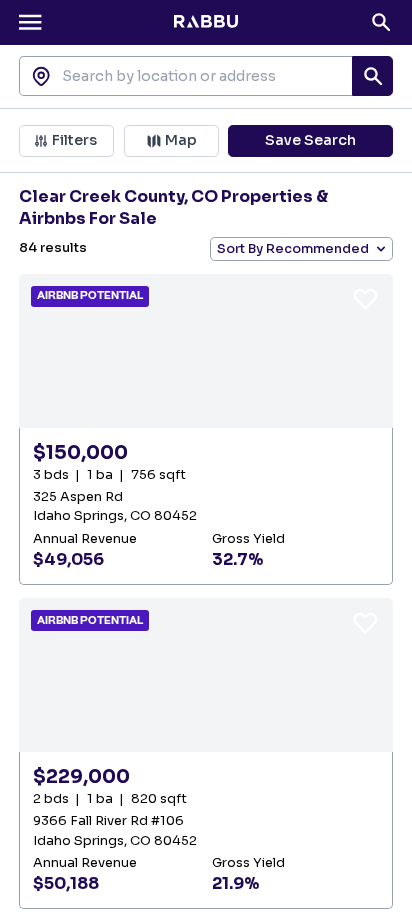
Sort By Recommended (293, 249)
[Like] (365, 298)
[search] (372, 76)
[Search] (381, 22)
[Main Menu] (30, 22)
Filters (74, 140)
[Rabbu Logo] (206, 22)
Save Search (310, 140)
